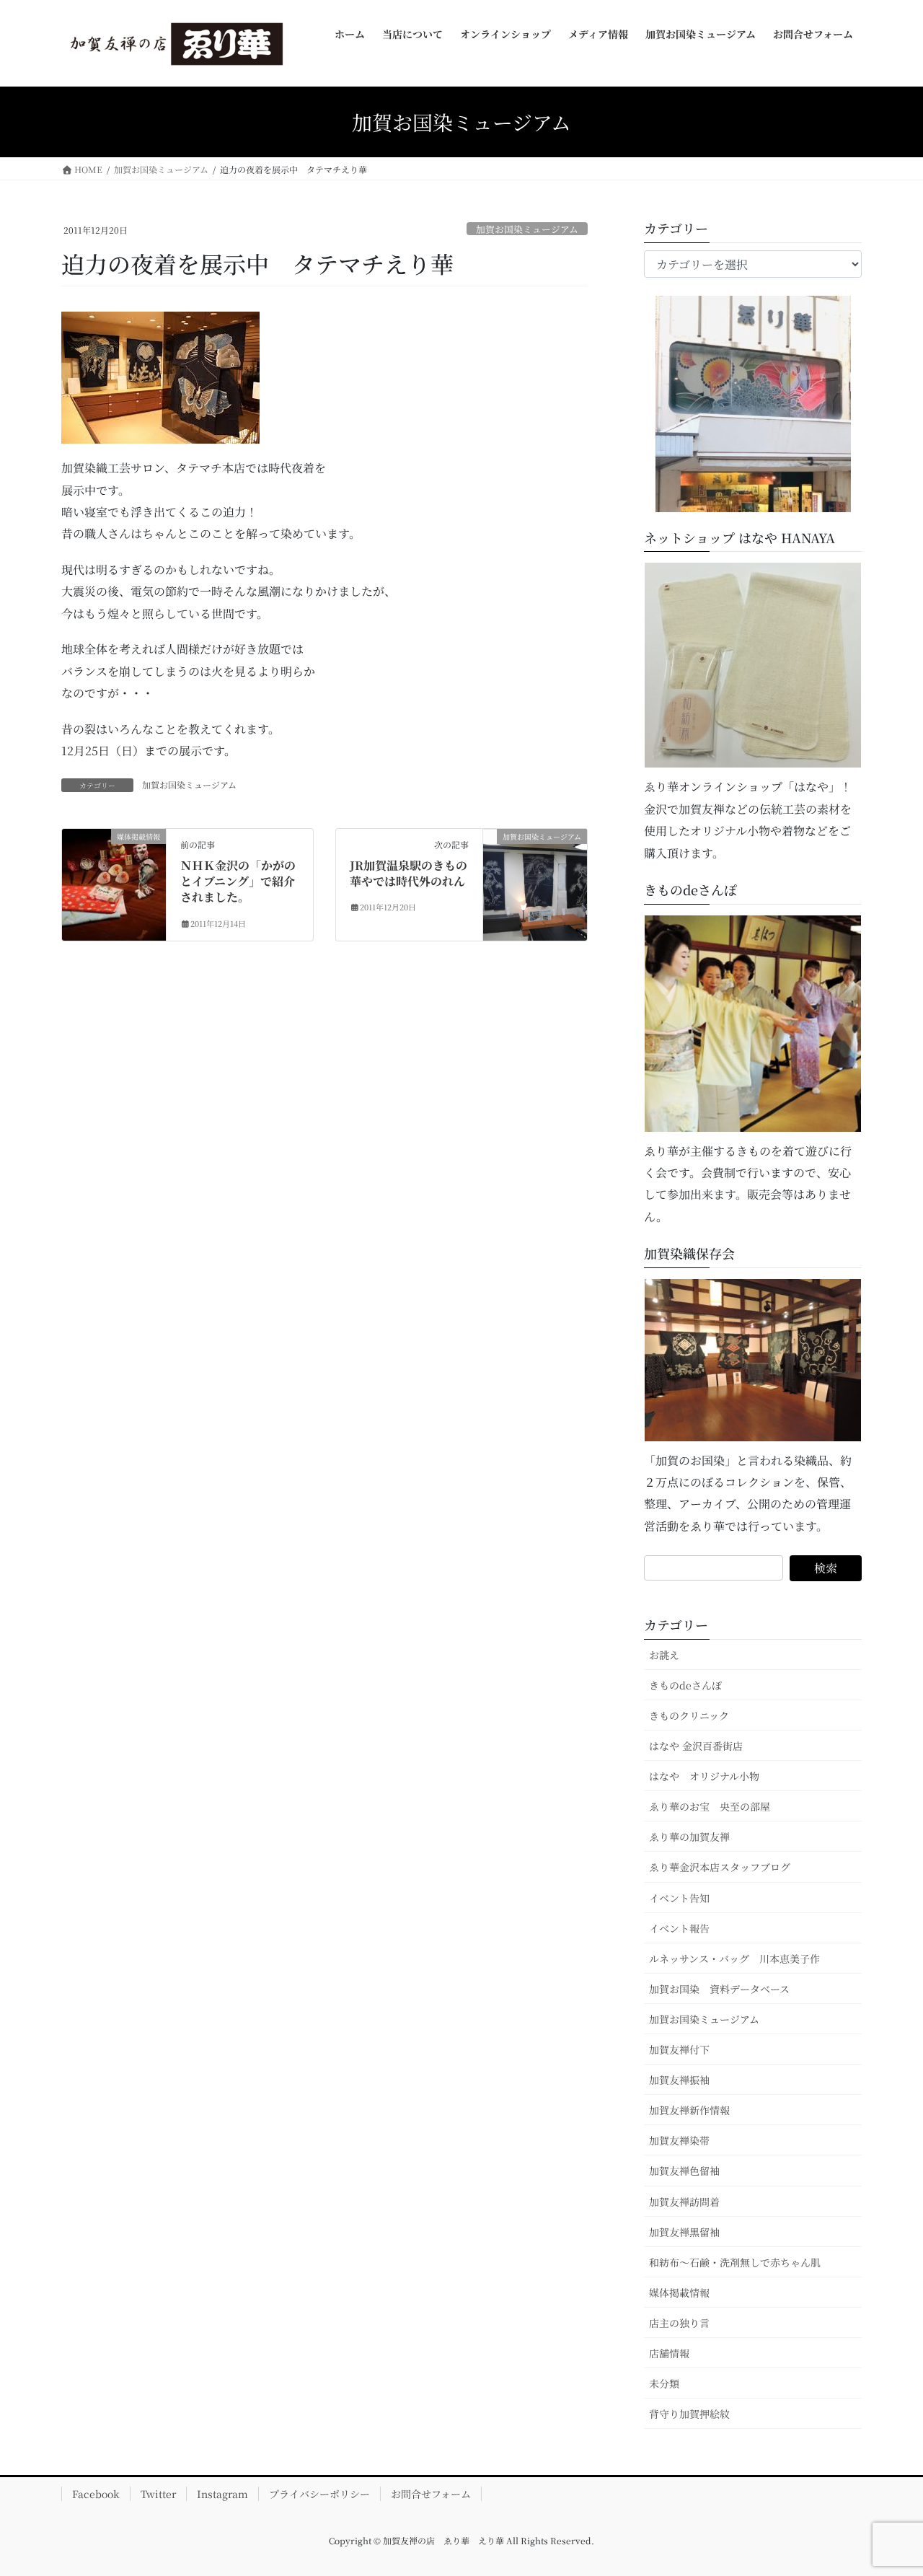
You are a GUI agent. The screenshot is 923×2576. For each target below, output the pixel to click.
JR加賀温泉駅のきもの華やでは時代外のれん (408, 873)
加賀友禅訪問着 (684, 2202)
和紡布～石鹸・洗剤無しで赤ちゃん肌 (735, 2262)
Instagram (222, 2494)
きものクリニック (689, 1715)
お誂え (664, 1655)
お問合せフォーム (431, 2494)
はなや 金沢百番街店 (696, 1746)
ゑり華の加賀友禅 (689, 1837)
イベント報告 (679, 1928)
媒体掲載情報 (679, 2293)
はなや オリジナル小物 (704, 1776)
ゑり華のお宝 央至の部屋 (715, 1806)
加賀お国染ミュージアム (527, 229)
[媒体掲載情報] (114, 860)
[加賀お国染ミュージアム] (535, 881)
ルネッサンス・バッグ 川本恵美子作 (734, 1959)
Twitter (158, 2494)
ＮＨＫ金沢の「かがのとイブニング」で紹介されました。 (238, 882)
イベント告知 (679, 1898)
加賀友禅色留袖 (684, 2171)
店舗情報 (669, 2353)
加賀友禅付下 (679, 2049)
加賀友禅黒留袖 (684, 2232)
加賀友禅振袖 (679, 2080)
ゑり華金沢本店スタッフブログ (720, 1867)
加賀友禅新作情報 (689, 2110)
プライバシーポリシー (319, 2494)
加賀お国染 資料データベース (719, 1989)
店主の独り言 (679, 2323)
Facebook (96, 2494)
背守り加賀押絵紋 (689, 2414)
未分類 (664, 2383)
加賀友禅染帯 (679, 2140)
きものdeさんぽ (685, 1685)
